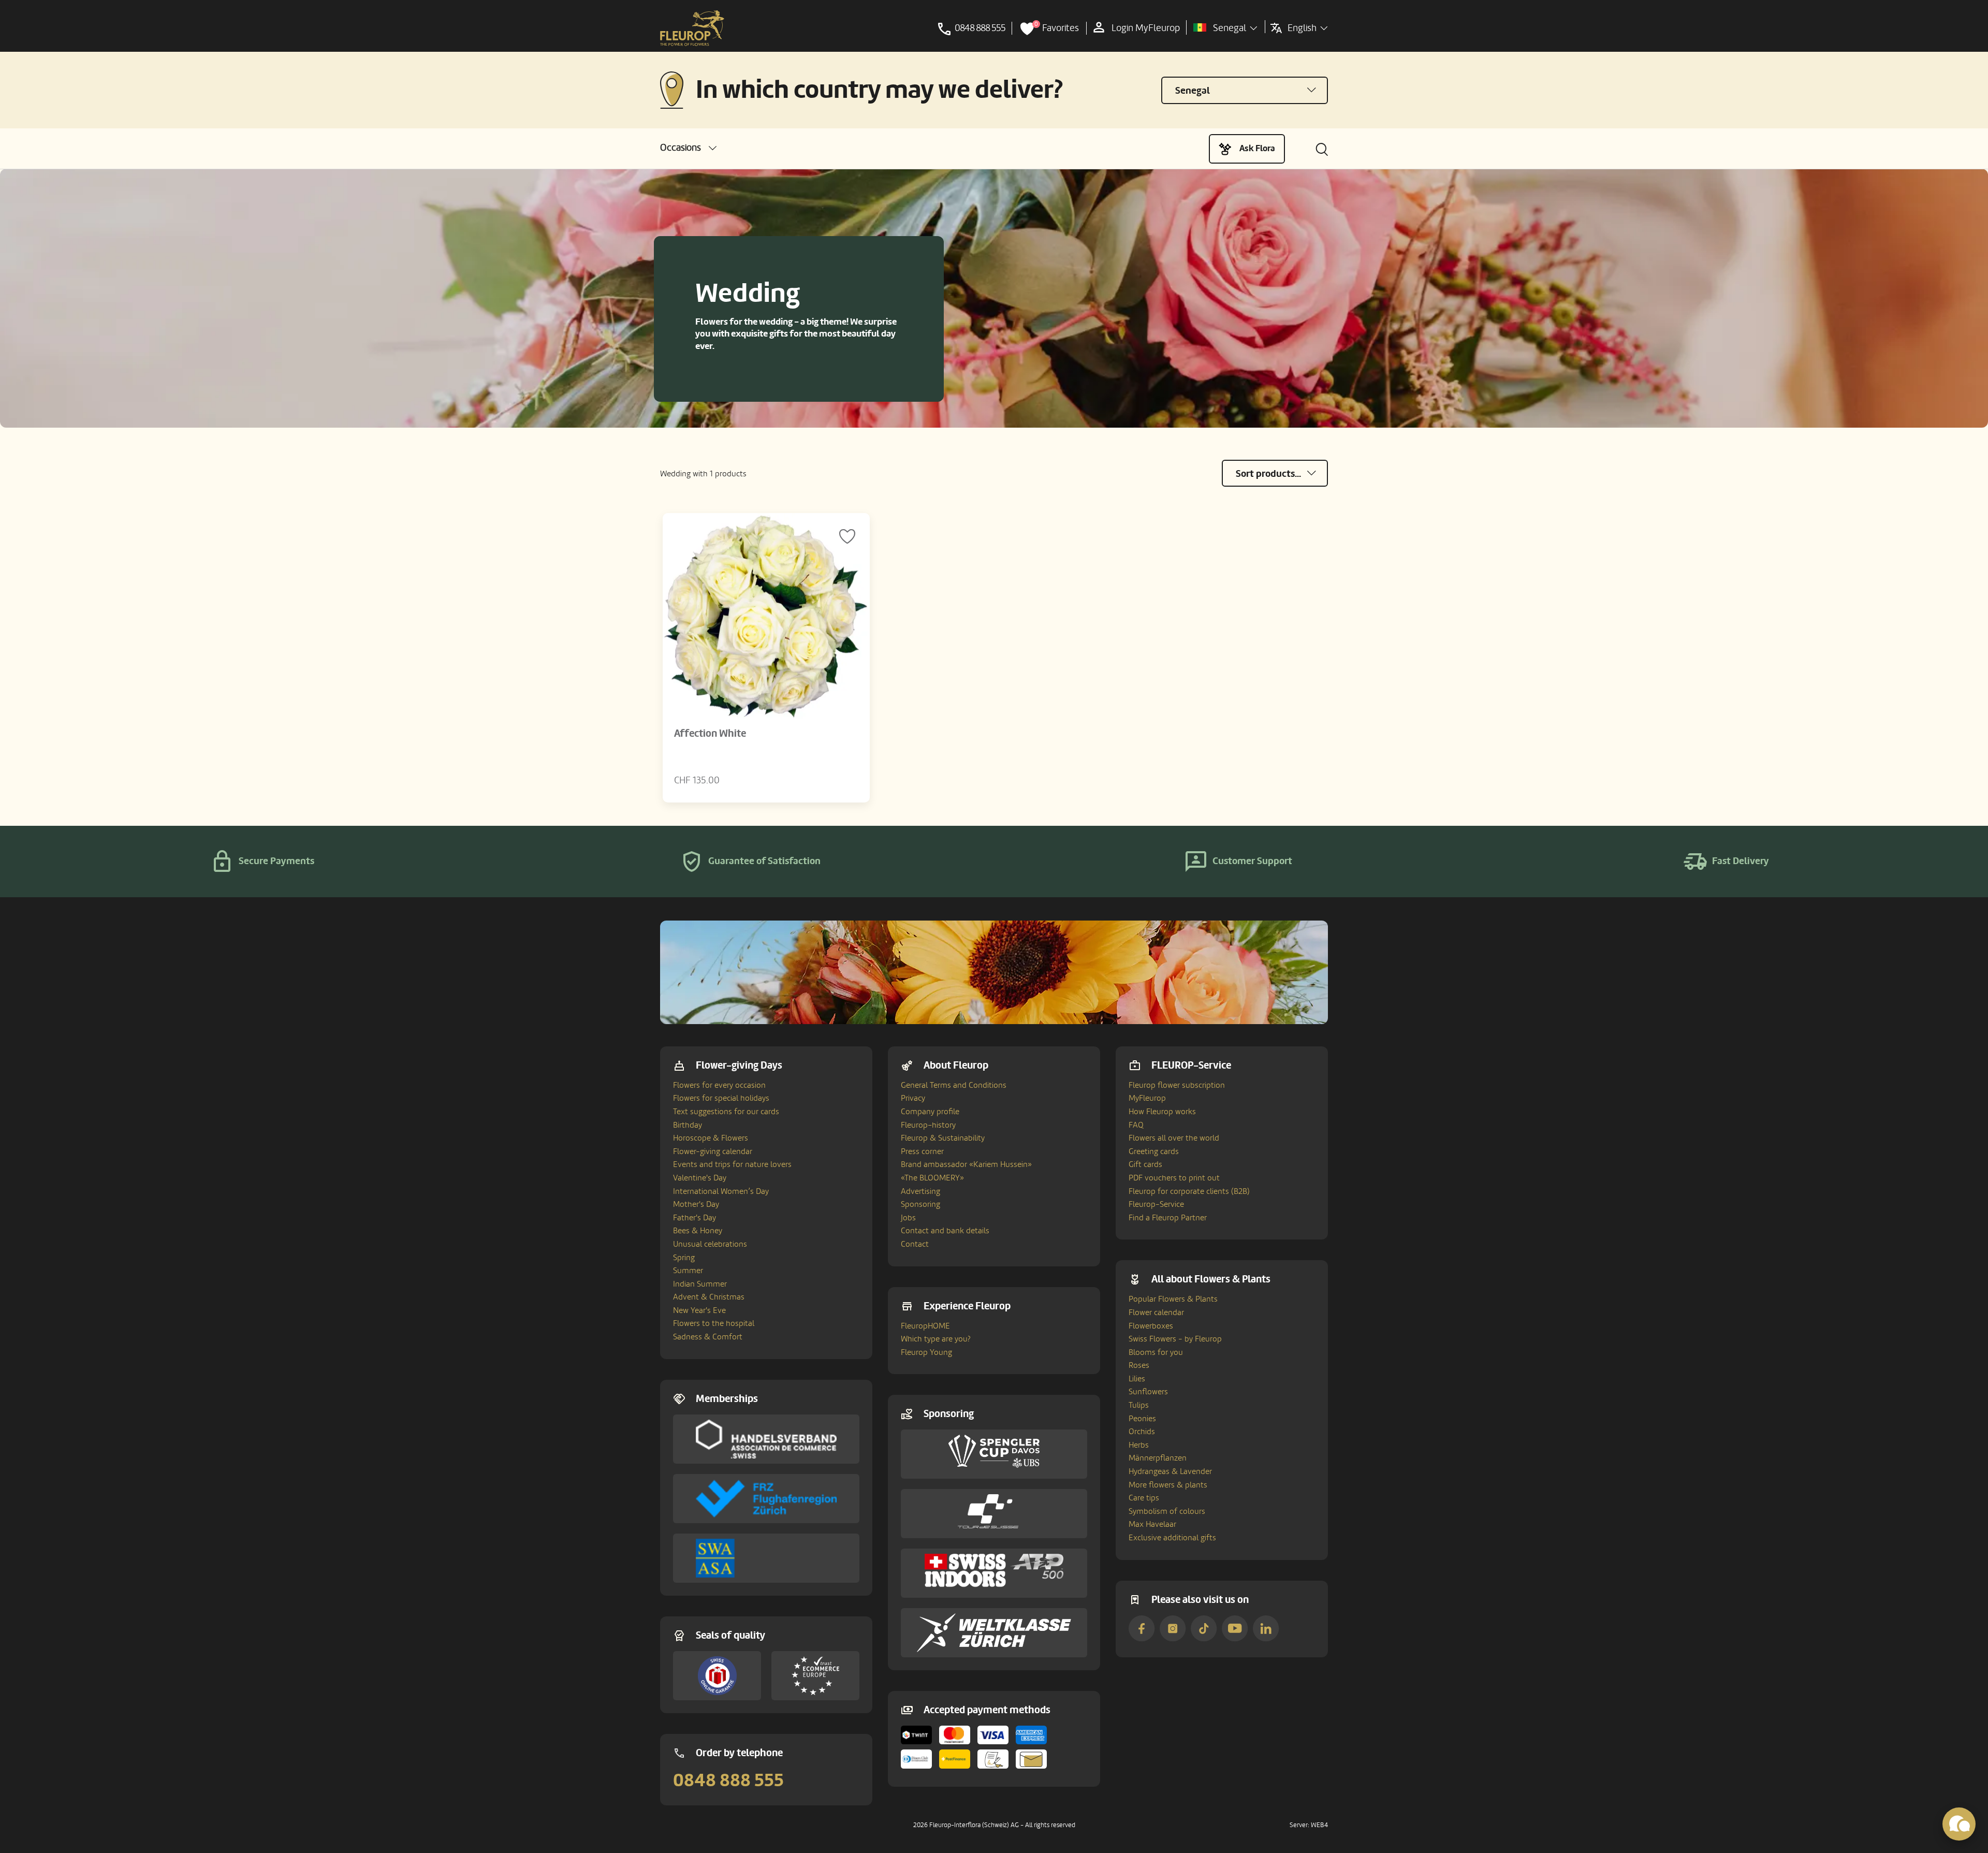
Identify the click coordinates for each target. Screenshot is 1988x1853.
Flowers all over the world (1174, 1138)
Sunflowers (1148, 1392)
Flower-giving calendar (713, 1151)
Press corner (922, 1151)
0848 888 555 (728, 1781)
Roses (1139, 1365)
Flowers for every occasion (719, 1085)
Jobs (908, 1218)
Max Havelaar (1152, 1524)
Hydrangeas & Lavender (1170, 1471)
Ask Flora (1257, 148)
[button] (688, 148)
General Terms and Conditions (954, 1085)
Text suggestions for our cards (726, 1112)
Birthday (688, 1125)
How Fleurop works (1162, 1112)
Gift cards (1145, 1164)
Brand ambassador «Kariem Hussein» (966, 1164)
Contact (915, 1244)
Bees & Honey (698, 1231)
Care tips (1144, 1498)
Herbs (1139, 1445)
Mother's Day (696, 1204)
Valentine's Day (700, 1178)
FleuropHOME (925, 1326)
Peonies (1142, 1419)
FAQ (1136, 1125)
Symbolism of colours (1167, 1511)
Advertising (920, 1191)
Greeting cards (1154, 1151)
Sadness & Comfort (708, 1337)
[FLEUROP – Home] (692, 28)
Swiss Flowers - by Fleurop (1175, 1339)
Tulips (1139, 1405)
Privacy (913, 1098)
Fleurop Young (926, 1352)
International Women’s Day (721, 1191)
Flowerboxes (1151, 1326)
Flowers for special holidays (721, 1098)
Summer (688, 1271)
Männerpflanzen (1158, 1458)
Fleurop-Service (1156, 1204)
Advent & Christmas (709, 1297)
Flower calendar (1156, 1312)
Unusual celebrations (710, 1244)
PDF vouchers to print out (1174, 1178)
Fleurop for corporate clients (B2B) (1189, 1191)
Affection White (710, 734)
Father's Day (695, 1218)
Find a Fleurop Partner (1168, 1218)
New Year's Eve (699, 1310)
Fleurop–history (928, 1125)
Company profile (930, 1112)
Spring (684, 1258)
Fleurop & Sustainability (943, 1138)
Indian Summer (700, 1284)
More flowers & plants (1168, 1485)
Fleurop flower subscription (1177, 1085)
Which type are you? (936, 1339)
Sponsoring (920, 1204)
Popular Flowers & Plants (1173, 1299)
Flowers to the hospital (714, 1323)
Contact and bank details (945, 1231)
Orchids (1142, 1432)
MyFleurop (1147, 1098)
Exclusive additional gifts (1172, 1538)
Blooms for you (1156, 1352)
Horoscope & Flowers (711, 1138)
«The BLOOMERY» (932, 1178)
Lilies (1137, 1379)
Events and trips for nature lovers (732, 1164)
